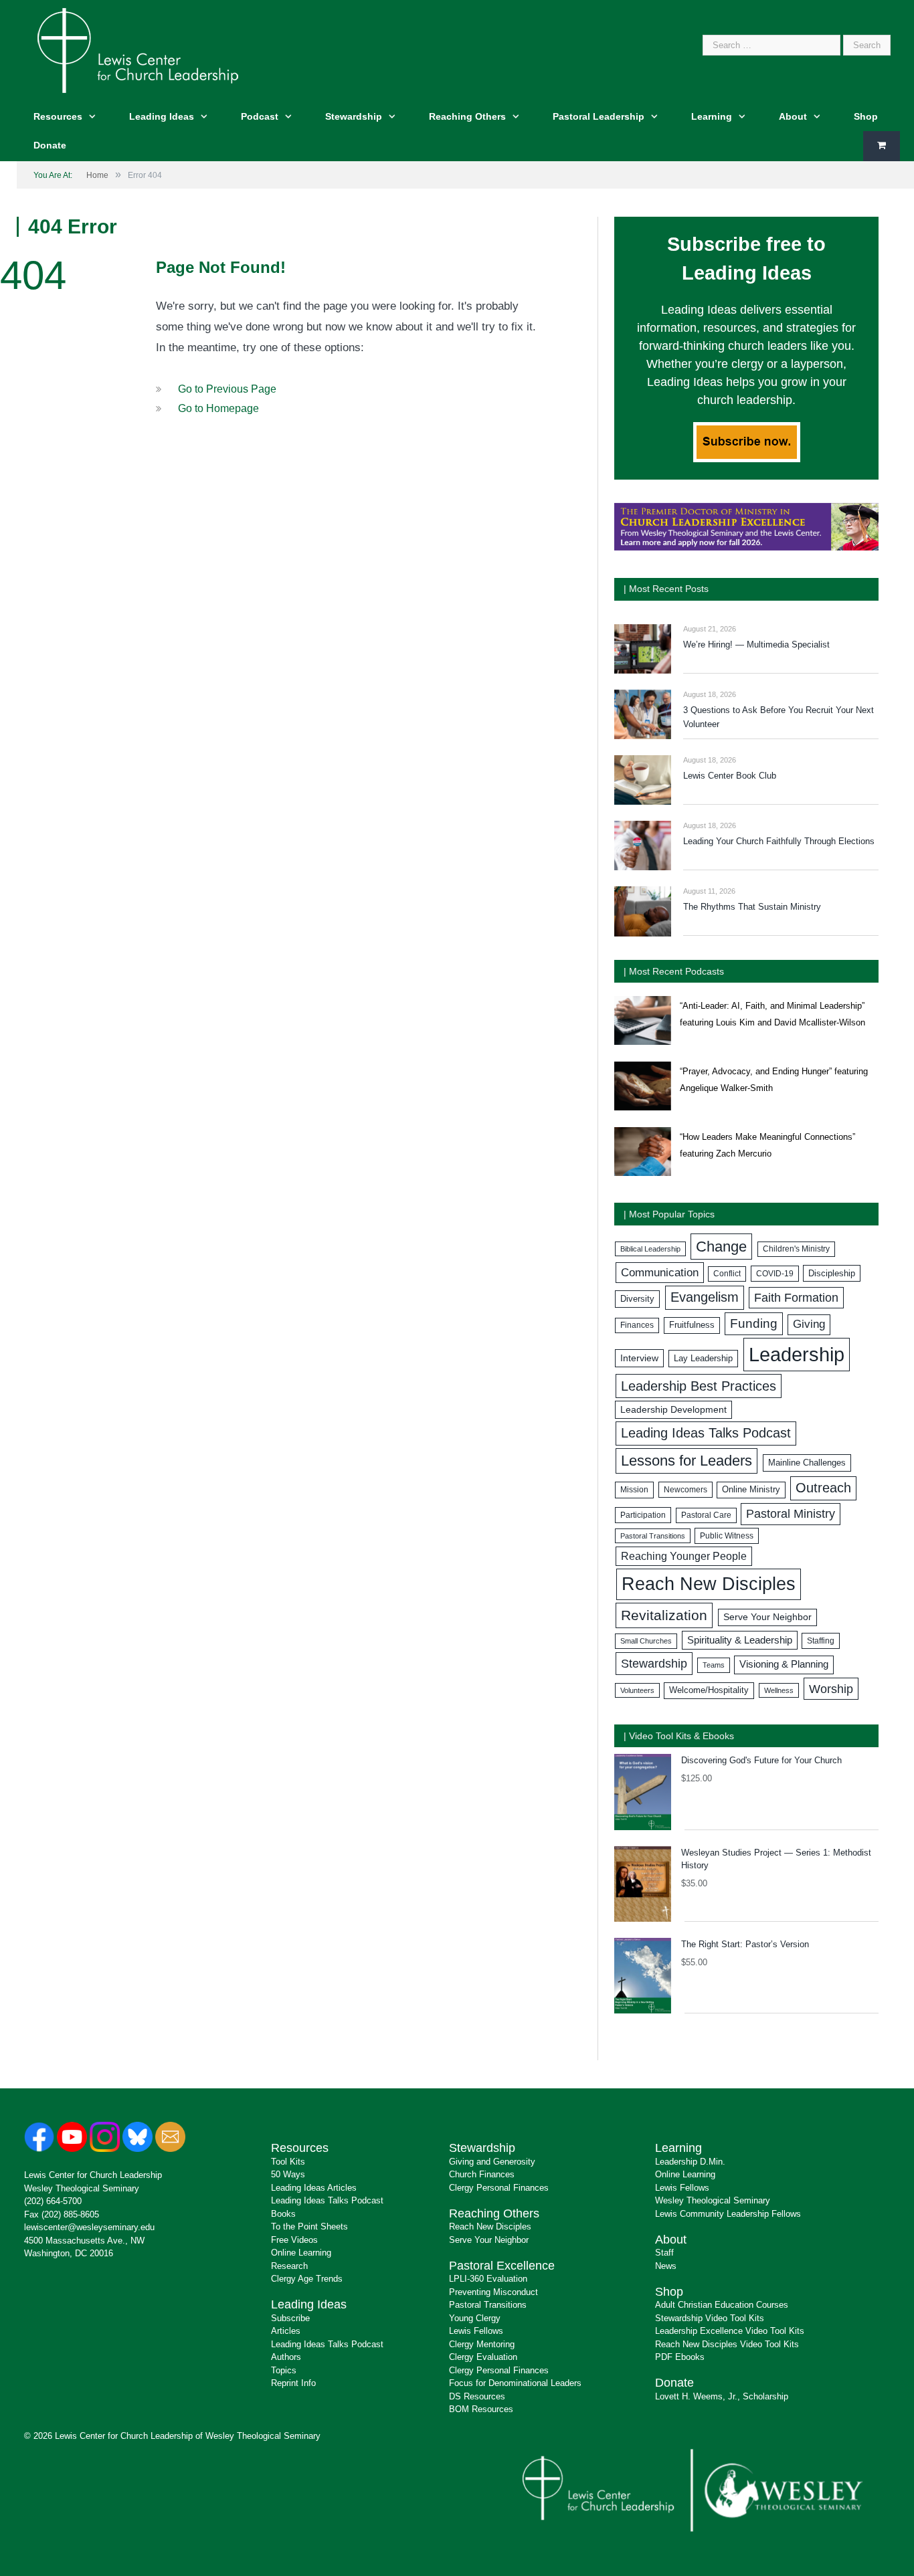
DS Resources (477, 2396)
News (666, 2266)
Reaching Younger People (684, 1556)
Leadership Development (673, 1409)
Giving (809, 1324)
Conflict (727, 1274)
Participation (643, 1515)
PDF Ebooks (680, 2357)
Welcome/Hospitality (709, 1690)
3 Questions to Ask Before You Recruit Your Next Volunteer (779, 717)
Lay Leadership (703, 1358)
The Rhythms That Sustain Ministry (752, 907)
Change (721, 1247)
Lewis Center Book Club (730, 776)
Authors (286, 2357)
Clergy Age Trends (307, 2279)
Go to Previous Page (227, 389)
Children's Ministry (796, 1249)
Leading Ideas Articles (314, 2188)
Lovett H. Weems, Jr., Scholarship (722, 2396)
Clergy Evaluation (483, 2357)
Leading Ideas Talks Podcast (706, 1433)
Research (289, 2266)
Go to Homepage (218, 408)
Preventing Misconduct (493, 2292)
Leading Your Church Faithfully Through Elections (779, 841)
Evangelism (705, 1297)
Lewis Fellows (476, 2331)
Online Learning (301, 2253)
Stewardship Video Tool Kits (710, 2318)
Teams (714, 1665)
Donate (50, 145)
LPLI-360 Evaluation (488, 2279)
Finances (637, 1325)
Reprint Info (293, 2383)
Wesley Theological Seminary (82, 2188)
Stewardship (354, 116)
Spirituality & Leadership (740, 1640)
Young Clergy (475, 2318)
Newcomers (685, 1490)
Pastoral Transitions (653, 1536)
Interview (639, 1358)
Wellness (779, 1690)
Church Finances (482, 2174)
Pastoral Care (706, 1515)
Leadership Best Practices (699, 1386)
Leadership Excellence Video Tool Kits (730, 2331)
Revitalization (664, 1615)
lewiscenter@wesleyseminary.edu (89, 2227)
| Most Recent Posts (666, 589)
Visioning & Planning (784, 1664)
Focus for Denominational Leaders (515, 2383)
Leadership (797, 1354)
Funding (754, 1323)
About (793, 116)
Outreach (823, 1488)
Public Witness (727, 1536)
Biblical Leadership (650, 1249)
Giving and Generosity (492, 2162)
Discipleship (832, 1273)
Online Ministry (751, 1490)
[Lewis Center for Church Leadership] (138, 49)
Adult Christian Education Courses (722, 2305)
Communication (660, 1273)
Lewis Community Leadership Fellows (728, 2214)
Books (283, 2214)
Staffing (821, 1641)
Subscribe (290, 2318)
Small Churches (646, 1641)
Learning (712, 116)
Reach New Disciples (709, 1584)
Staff (664, 2253)
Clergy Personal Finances (499, 2188)
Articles (286, 2331)
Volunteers (637, 1690)
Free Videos (294, 2240)
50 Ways (288, 2174)
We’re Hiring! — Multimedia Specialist (756, 645)
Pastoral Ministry (791, 1514)
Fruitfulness (692, 1325)
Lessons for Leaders (687, 1461)
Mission (634, 1490)
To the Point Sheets (309, 2226)
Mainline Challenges (807, 1463)
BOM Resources (481, 2409)
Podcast (260, 116)
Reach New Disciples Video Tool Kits (727, 2344)
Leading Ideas (162, 116)
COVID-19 (775, 1274)
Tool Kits (288, 2162)
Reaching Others (467, 116)
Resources (58, 116)
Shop (866, 116)
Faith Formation (796, 1298)
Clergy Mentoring (482, 2344)
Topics (284, 2370)
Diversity (637, 1299)
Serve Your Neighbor (767, 1617)
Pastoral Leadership (599, 116)
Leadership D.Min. (690, 2162)
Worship (831, 1689)
